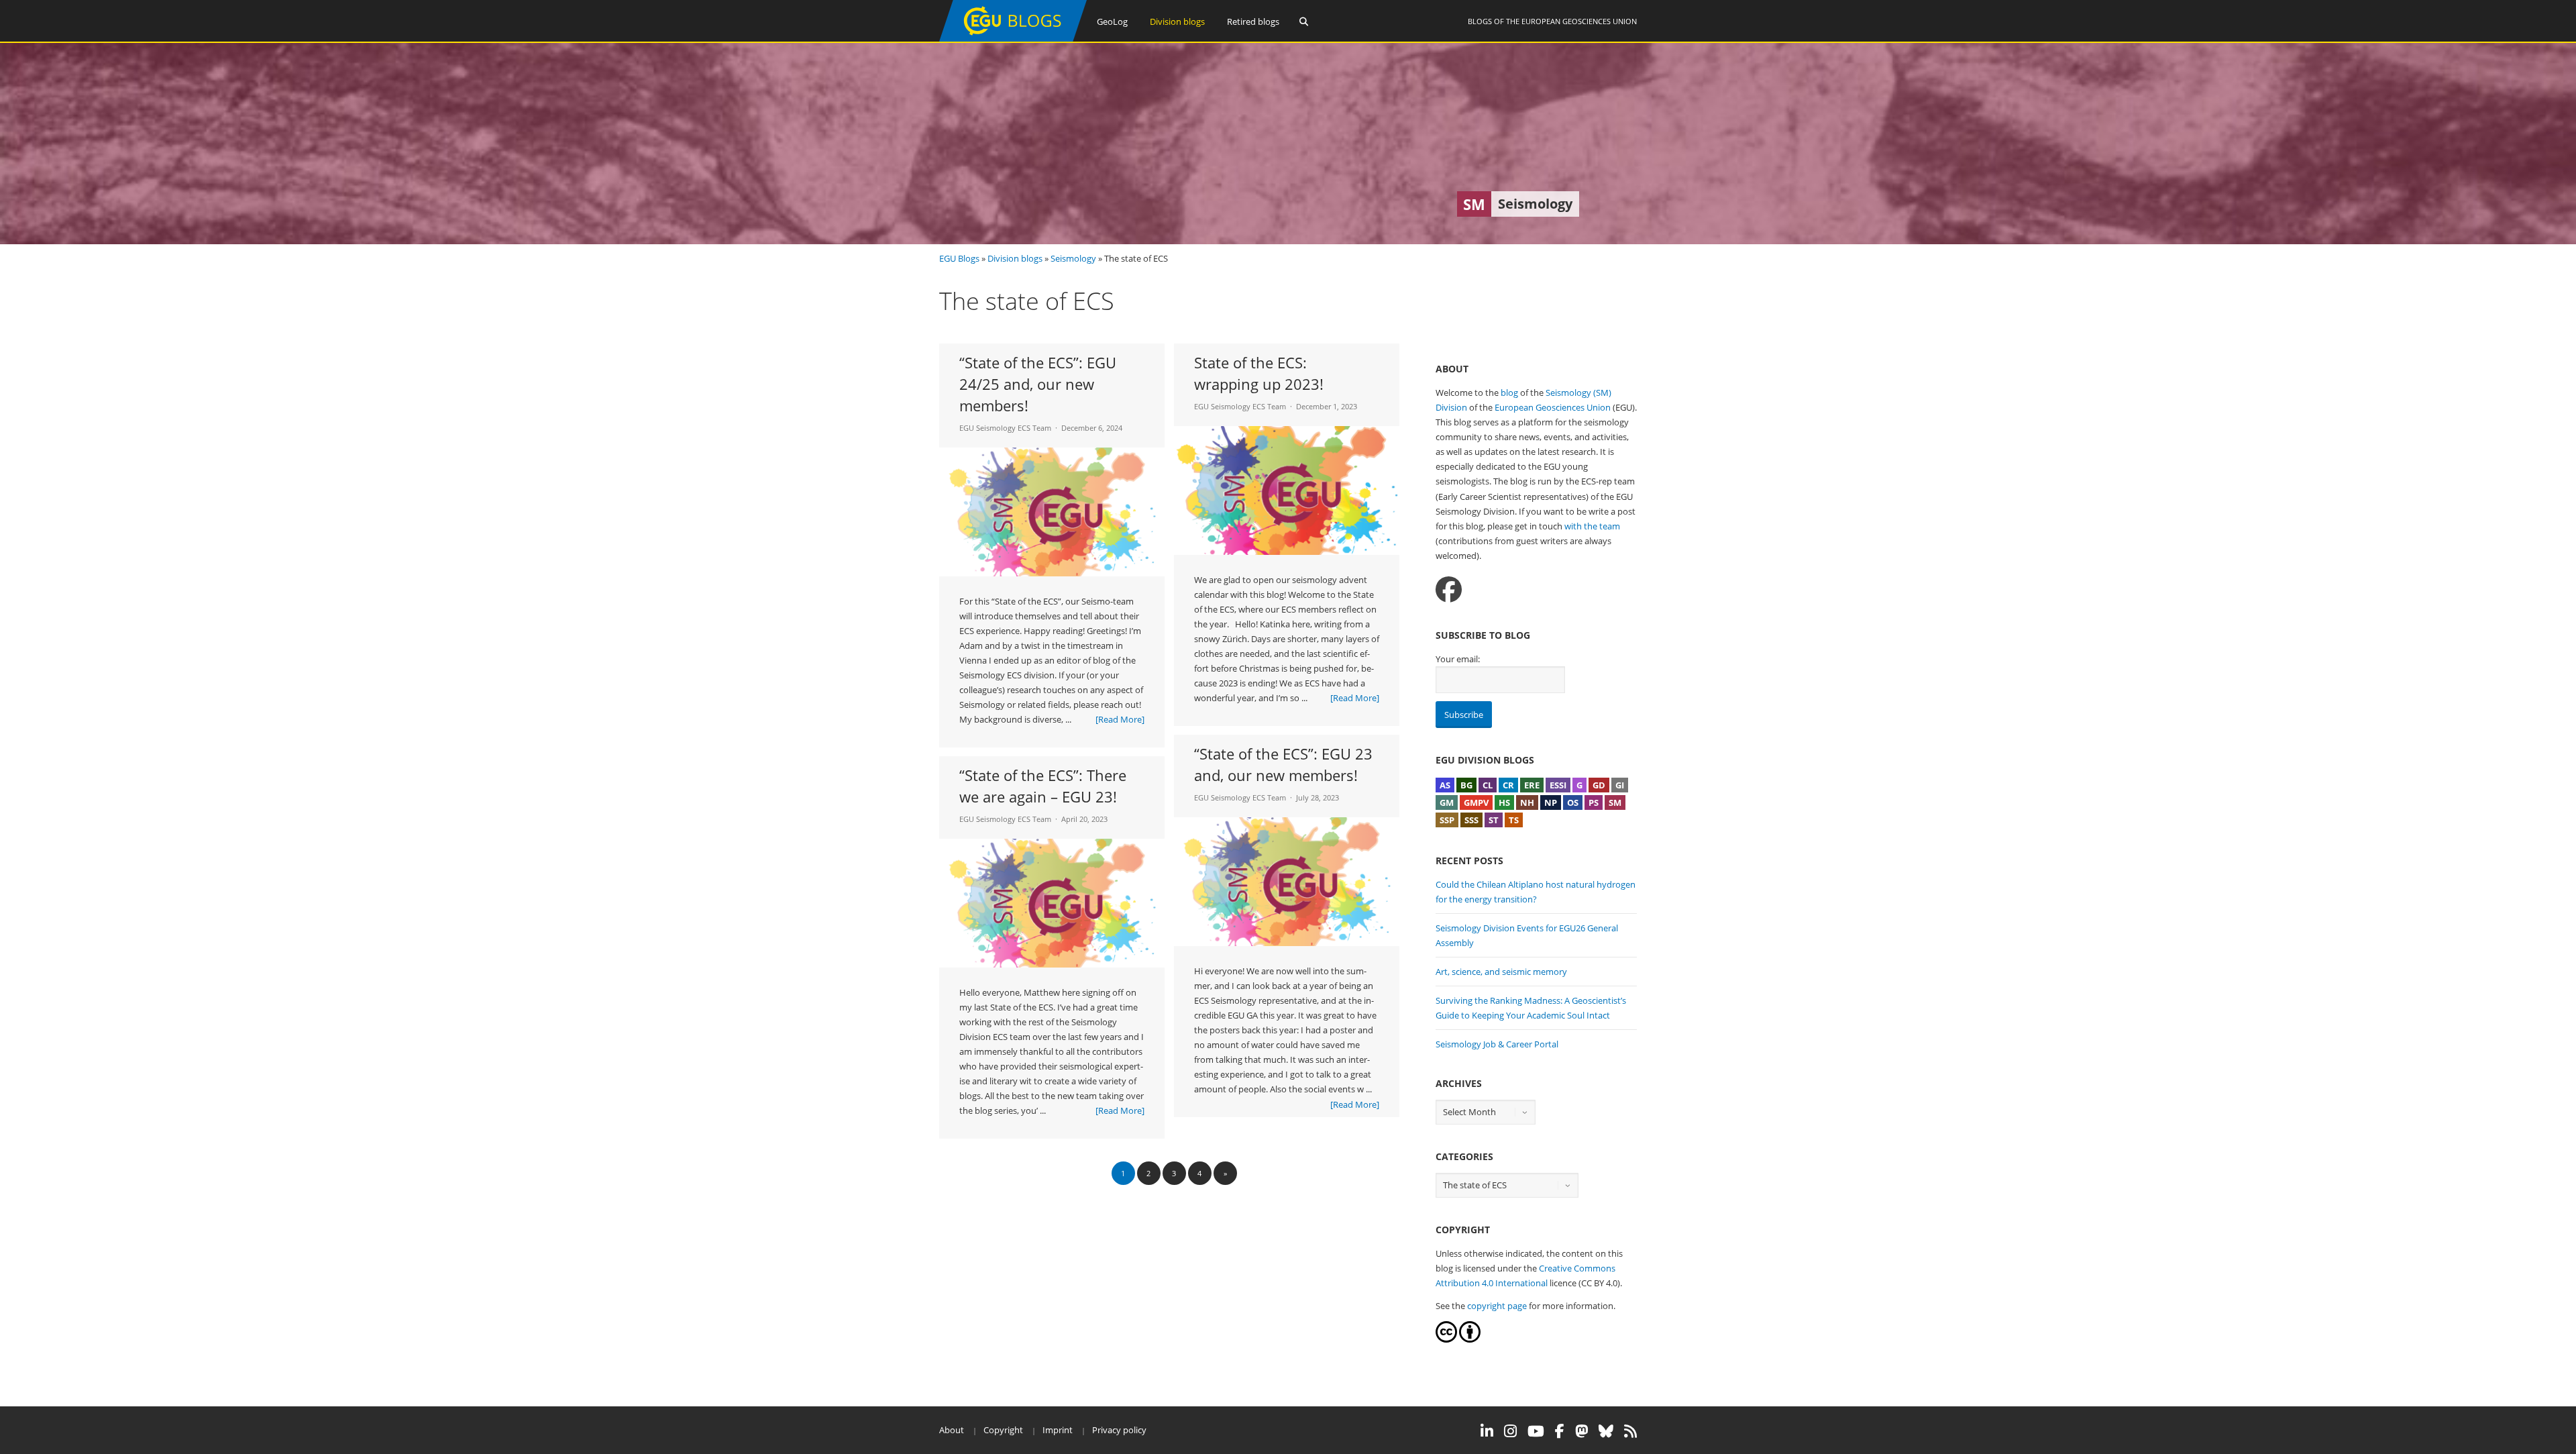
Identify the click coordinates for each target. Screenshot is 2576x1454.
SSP (1447, 820)
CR (1508, 785)
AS (1445, 785)
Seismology (1073, 258)
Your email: (1458, 659)
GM (1447, 802)
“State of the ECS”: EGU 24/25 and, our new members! (1038, 384)
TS (1514, 820)
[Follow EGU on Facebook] (1560, 1431)
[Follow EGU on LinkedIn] (1487, 1431)
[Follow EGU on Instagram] (1510, 1431)
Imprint (1058, 1430)
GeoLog (1112, 21)
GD (1599, 785)
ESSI (1558, 785)
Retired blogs (1253, 21)
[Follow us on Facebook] (1449, 589)
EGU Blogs (959, 258)
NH (1527, 802)
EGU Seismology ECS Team (1005, 428)
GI (1620, 785)
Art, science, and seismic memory (1501, 972)
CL (1488, 785)
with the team (1592, 526)
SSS (1471, 820)
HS (1504, 802)
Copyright (1003, 1430)
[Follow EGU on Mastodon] (1581, 1431)
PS (1594, 802)
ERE (1532, 785)
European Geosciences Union (1579, 21)
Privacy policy (1119, 1430)
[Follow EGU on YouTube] (1536, 1431)
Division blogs (1177, 21)
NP (1551, 802)
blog (1509, 393)
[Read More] (1120, 719)
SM (1615, 802)
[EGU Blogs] (1013, 39)
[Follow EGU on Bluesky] (1606, 1431)
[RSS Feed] (1630, 1431)
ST (1494, 820)
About (952, 1430)
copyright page (1497, 1306)
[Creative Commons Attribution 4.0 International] (1446, 1339)
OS (1573, 802)
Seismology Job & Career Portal (1497, 1044)
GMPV (1476, 802)
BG (1466, 785)
